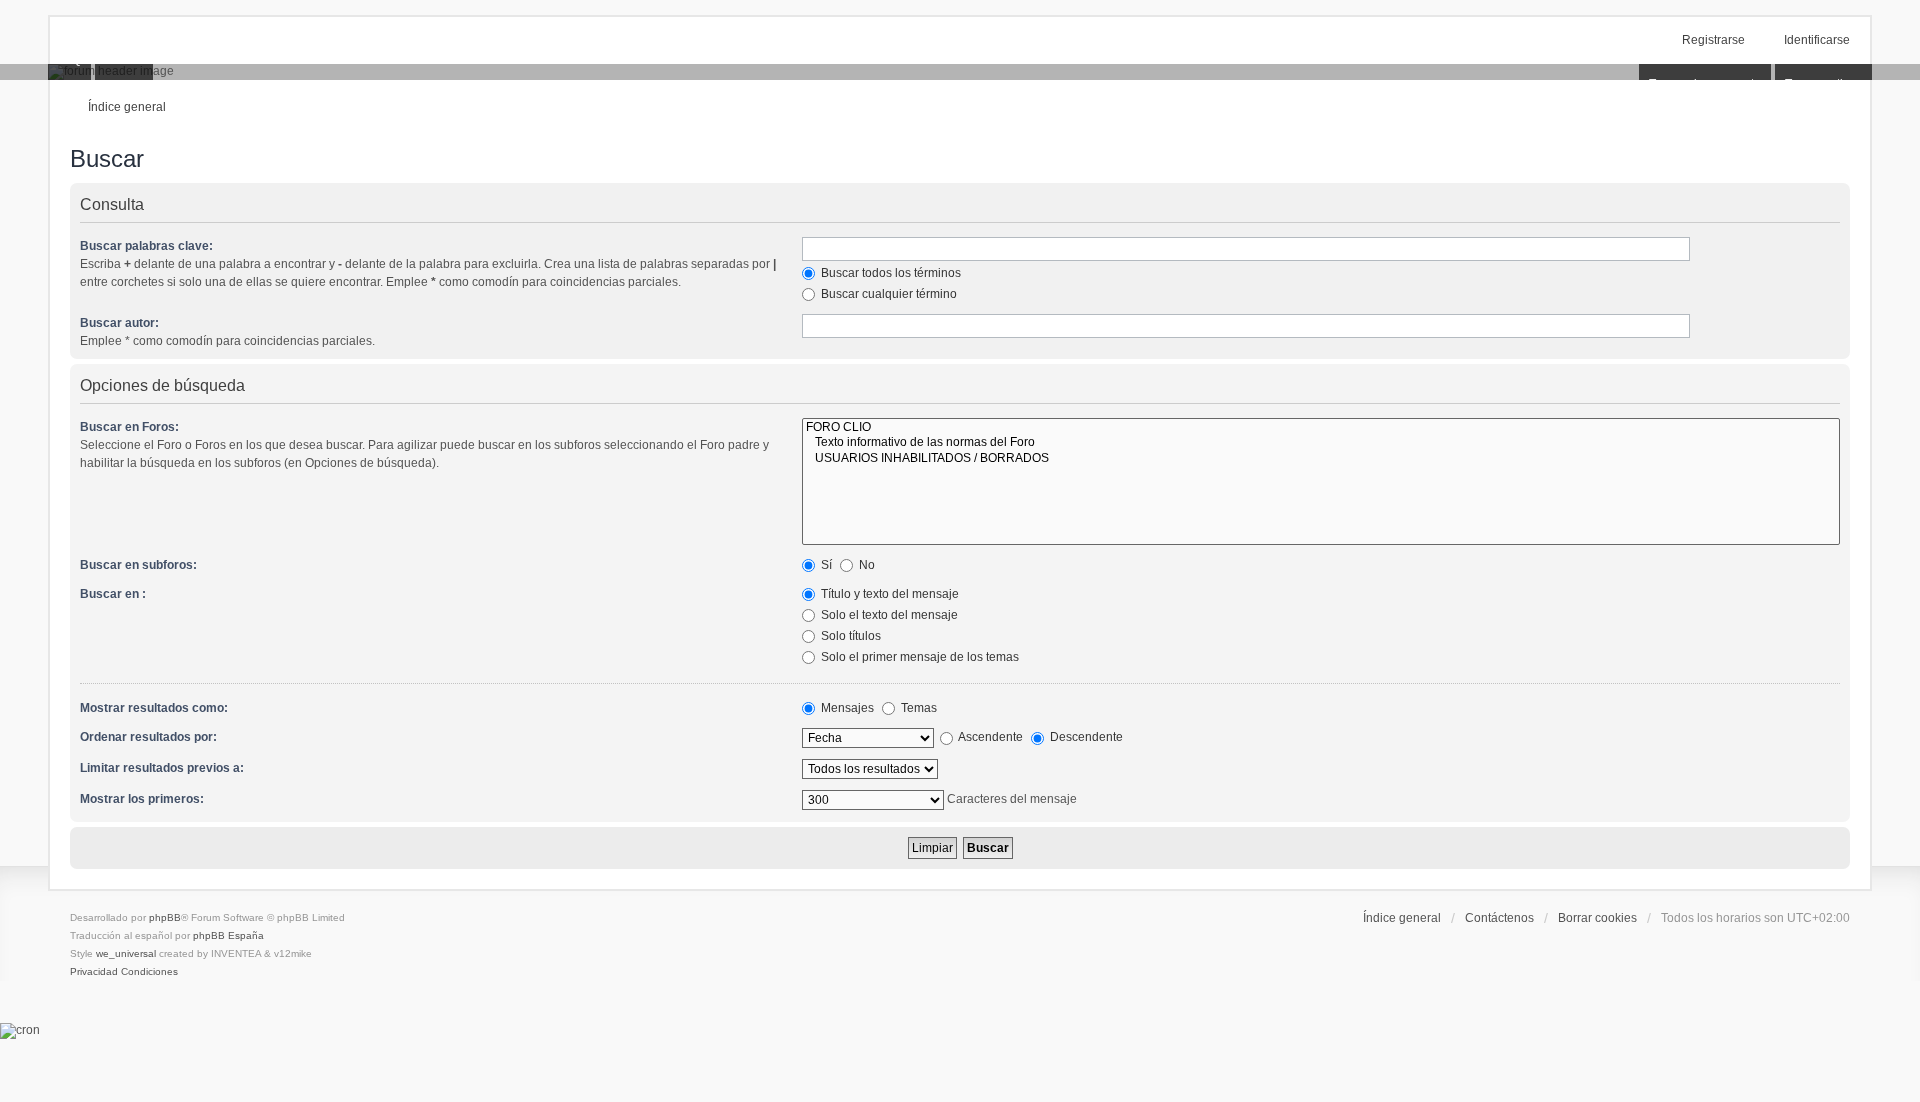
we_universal (126, 953)
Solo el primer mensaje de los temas (918, 657)
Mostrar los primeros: (142, 799)
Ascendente (989, 737)
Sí (825, 565)
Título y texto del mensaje (888, 594)
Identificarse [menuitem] (1817, 40)
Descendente (1085, 737)
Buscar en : (113, 594)
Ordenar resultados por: (148, 737)
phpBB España (228, 935)
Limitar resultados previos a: (162, 768)
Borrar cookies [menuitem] (1597, 918)
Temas (917, 708)
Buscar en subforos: (138, 565)
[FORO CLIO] (1321, 427)
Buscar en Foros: (129, 427)
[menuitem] (94, 972)
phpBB (165, 917)
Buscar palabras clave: (146, 246)
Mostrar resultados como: (154, 708)
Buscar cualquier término (887, 294)
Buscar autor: (119, 323)
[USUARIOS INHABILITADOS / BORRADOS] (1321, 458)
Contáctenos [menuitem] (1499, 918)
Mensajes (846, 708)
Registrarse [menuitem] (1713, 40)
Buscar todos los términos (889, 273)
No (865, 565)
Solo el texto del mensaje (888, 615)
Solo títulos (849, 636)
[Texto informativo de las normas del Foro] (1321, 442)
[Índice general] (960, 72)
